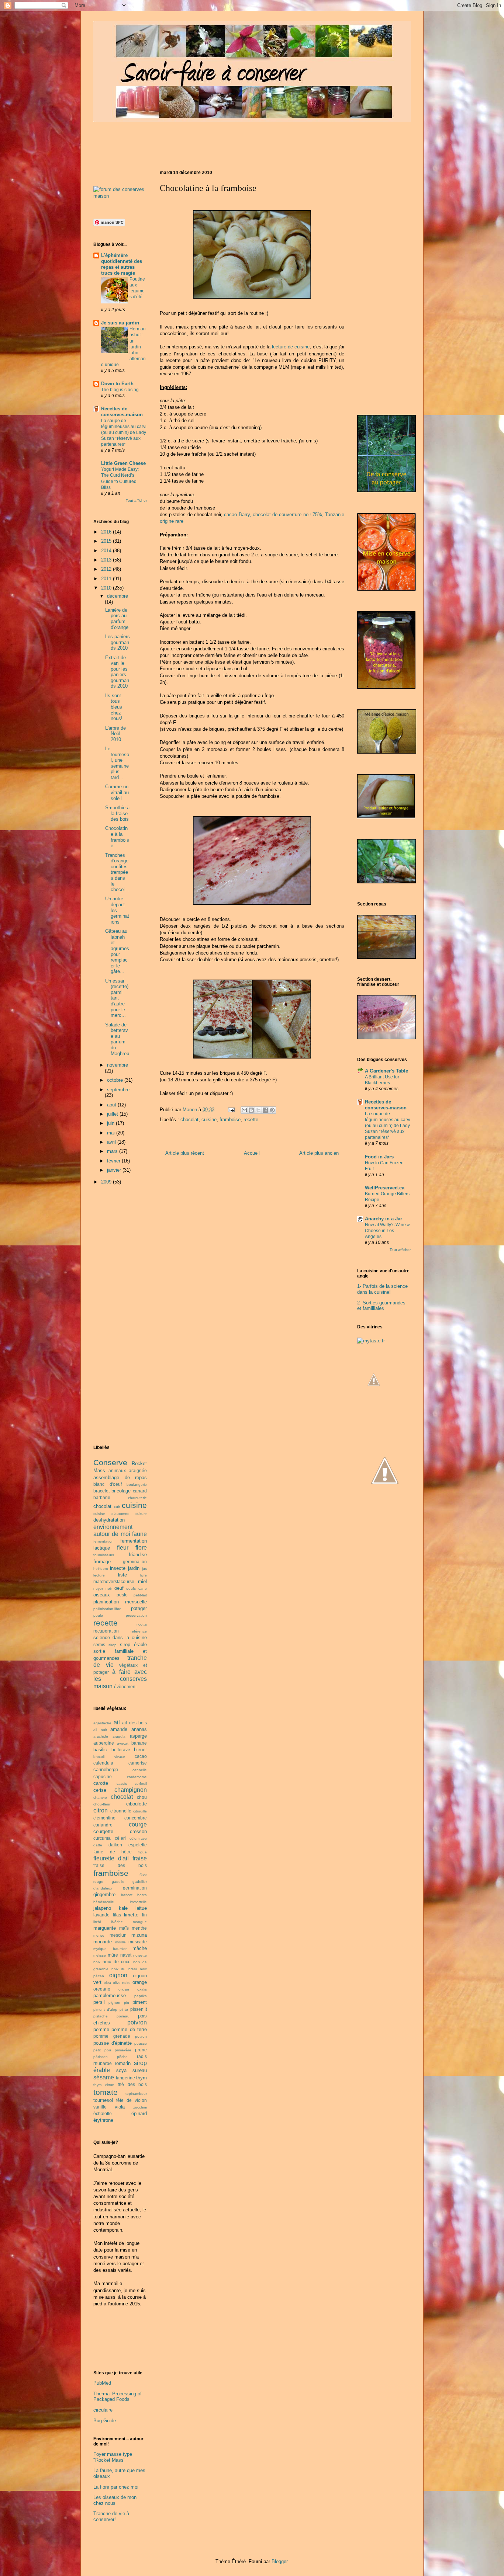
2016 (107, 532)
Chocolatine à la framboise (117, 837)
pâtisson (101, 2057)
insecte (118, 1568)
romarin (123, 2063)
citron (101, 1810)
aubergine (104, 1743)
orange (140, 1982)
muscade (138, 1942)
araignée (138, 1470)
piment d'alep (105, 2010)
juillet (113, 1114)
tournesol (103, 2100)
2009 (107, 1182)
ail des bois (134, 1723)
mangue (140, 1922)
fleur (123, 1548)
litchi (97, 1922)
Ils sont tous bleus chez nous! (114, 707)
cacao (141, 1756)
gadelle (118, 1882)
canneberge (106, 1770)
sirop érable (133, 1645)
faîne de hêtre (113, 1852)
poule (98, 1615)
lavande (101, 1915)
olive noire (122, 1983)
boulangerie (137, 1485)
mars (113, 1151)
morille (120, 1942)
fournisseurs (104, 1555)
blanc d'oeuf (108, 1484)
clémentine (104, 1818)
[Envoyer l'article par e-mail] (231, 1110)
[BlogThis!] (251, 1110)
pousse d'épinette (113, 2043)
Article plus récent (185, 1153)
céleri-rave (138, 1838)
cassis (122, 1784)
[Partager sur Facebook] (265, 1110)
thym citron (104, 2085)
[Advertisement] (228, 143)
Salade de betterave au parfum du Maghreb (117, 1039)
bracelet (101, 1491)
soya (121, 2070)
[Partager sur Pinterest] (272, 1110)
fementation (103, 1541)
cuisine (209, 1120)
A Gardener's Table (386, 1071)
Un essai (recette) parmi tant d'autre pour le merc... (117, 998)
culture (141, 1514)
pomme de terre (129, 2029)
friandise (138, 1555)
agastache (102, 1723)
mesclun (118, 1935)
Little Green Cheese (123, 463)
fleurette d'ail (111, 1858)
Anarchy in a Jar (384, 1219)
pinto (124, 2010)
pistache (101, 2016)
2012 (107, 569)
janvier (115, 1170)
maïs (124, 1928)
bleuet (140, 1750)
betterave (121, 1750)
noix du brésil (124, 1969)
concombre (136, 1818)
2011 (107, 579)
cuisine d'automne (111, 1514)
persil (99, 2002)
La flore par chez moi (116, 2487)
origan (124, 1989)
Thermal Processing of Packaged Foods (118, 2397)
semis (99, 1645)
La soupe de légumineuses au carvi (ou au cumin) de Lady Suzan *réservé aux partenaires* (124, 432)
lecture (99, 1575)
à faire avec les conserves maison (120, 1679)
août (112, 1105)
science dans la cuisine (120, 1638)
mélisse (100, 1955)
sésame (104, 2077)
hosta (142, 1895)
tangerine (125, 2078)
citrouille (140, 1811)
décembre (118, 596)
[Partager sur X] (258, 1110)
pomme (101, 2029)
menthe (139, 1928)
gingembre (104, 1894)
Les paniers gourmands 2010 (118, 642)
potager (139, 1608)
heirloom (101, 1569)
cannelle (140, 1770)
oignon (118, 1975)
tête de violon (132, 2100)
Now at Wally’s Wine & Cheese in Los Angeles (387, 1231)
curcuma (102, 1838)
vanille (100, 2107)
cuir (117, 1507)
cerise (100, 1790)
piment (140, 2002)
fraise (140, 1858)
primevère (123, 2050)
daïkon (115, 1845)
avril (112, 1142)
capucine (103, 1777)
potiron (141, 2036)
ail (117, 1722)
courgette (103, 1831)
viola (120, 2107)
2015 (107, 541)
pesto (122, 1595)
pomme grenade (112, 2036)
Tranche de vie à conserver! (111, 2516)
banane (139, 1743)
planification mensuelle (120, 1602)
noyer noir (103, 1588)
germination (135, 1562)
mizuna (139, 1935)
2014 (107, 551)
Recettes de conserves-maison (122, 412)
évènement (125, 1687)
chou (142, 1797)
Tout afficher (136, 500)
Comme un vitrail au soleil (117, 792)
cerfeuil (141, 1784)
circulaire (103, 2410)
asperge (138, 1736)
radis (142, 2056)
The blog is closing (120, 390)
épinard (139, 2113)
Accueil (252, 1153)
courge (138, 1824)
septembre (118, 1090)
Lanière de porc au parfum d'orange (117, 619)
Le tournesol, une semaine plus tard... (117, 763)
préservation (136, 1615)
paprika (141, 1996)
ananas (139, 1729)
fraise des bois (120, 1865)
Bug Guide (105, 2421)
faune (139, 1534)
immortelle (138, 1902)
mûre (113, 1955)
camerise (138, 1763)
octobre (116, 1080)
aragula (119, 1736)
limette (131, 1915)
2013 (107, 560)
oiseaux (102, 1595)
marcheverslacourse (114, 1581)
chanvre (100, 1798)
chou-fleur (102, 1804)
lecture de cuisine (291, 347)
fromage (102, 1562)
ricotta (142, 1624)
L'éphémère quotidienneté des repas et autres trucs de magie (122, 264)
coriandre (103, 1825)
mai (112, 1133)
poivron (137, 2022)
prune (141, 2050)
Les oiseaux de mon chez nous (115, 2500)
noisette (140, 1955)
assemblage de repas (120, 1478)
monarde (103, 1942)
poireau (123, 2016)
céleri (120, 1838)
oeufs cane (137, 1588)
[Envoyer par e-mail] (244, 1110)
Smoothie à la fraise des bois (117, 813)
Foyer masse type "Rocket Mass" (113, 2457)
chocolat (189, 1120)
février (114, 1161)
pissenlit (139, 2009)
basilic (100, 1750)
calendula (103, 1763)
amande (119, 1729)
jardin (134, 1568)
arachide (101, 1736)
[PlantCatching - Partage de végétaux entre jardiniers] (385, 1522)
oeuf (119, 1588)
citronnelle (121, 1811)
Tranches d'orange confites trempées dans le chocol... (117, 872)
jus (144, 1569)
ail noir (100, 1730)
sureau (140, 2070)
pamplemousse (110, 1996)
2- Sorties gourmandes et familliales (381, 1306)
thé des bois (132, 2084)
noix (97, 1962)
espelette (138, 1845)
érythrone (103, 2120)
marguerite (105, 1928)
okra (107, 1983)
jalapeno (102, 1908)
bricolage (121, 1491)
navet (126, 1955)
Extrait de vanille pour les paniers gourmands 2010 (117, 672)
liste (122, 1575)
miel (142, 1581)
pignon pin (119, 2003)
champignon (131, 1790)
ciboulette (137, 1804)
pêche (122, 2057)
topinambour (136, 2094)
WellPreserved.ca (385, 1188)
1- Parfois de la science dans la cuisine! (382, 1289)
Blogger (279, 2561)
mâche (140, 1948)
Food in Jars (379, 1157)
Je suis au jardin (120, 323)
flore (141, 1548)
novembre (118, 1065)
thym (141, 2078)
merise (99, 1935)
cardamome (137, 1777)
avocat (123, 1743)
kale (123, 1908)
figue (143, 1852)
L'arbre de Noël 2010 (115, 734)
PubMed (102, 2383)
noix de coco (117, 1962)
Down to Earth (117, 384)
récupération (106, 1631)
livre (144, 1575)
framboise (230, 1120)
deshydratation (109, 1520)
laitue (141, 1908)
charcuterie (137, 1498)
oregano (102, 1989)
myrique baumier (110, 1949)
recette (251, 1120)
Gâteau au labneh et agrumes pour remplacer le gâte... (117, 951)
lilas (117, 1915)
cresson (138, 1831)
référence (139, 1631)
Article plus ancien (319, 1153)
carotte (101, 1783)
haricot (127, 1895)
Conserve (110, 1462)
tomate (106, 2092)
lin (144, 1915)
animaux (117, 1470)
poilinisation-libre (107, 1609)
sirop (113, 1645)
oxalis (142, 1989)
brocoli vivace (109, 1757)
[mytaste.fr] (371, 1341)
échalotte (103, 2113)
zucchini (140, 2107)
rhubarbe (103, 2063)
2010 (107, 588)
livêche (117, 1922)
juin (111, 1123)
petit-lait (140, 1595)
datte (98, 1845)
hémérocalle (104, 1902)
